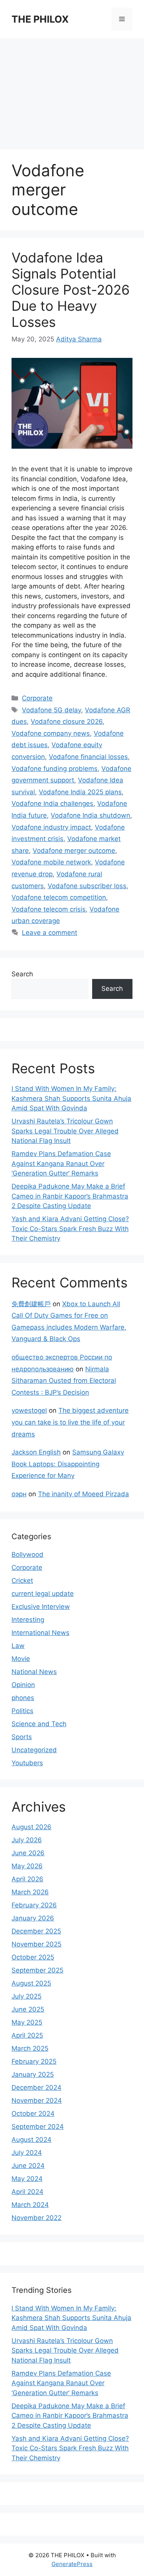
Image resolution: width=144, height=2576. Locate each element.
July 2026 (27, 1840)
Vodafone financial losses (88, 757)
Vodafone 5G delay (51, 710)
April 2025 (27, 2035)
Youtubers (27, 1763)
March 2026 (30, 1892)
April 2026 (27, 1879)
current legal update (43, 1594)
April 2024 (27, 2192)
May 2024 (27, 2179)
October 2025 (33, 1957)
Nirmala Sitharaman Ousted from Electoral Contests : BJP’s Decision (64, 1381)
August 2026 (31, 1827)
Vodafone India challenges (52, 803)
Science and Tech (39, 1724)
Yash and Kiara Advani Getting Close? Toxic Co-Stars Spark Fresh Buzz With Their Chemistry (70, 1229)
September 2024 (38, 2127)
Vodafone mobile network (51, 862)
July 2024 (27, 2153)
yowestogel (29, 1410)
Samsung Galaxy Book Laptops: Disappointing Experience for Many (68, 1464)
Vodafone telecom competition (59, 897)
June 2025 (28, 2009)
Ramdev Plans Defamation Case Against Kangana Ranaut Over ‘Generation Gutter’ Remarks (61, 1163)
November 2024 (37, 2100)
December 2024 (36, 2087)
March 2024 (30, 2205)
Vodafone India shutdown (90, 815)
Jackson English (36, 1452)
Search (22, 974)
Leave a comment (50, 933)
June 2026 (28, 1853)
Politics (22, 1711)
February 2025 (34, 2061)
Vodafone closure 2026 (67, 721)
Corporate (37, 698)
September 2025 (37, 1970)
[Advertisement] (72, 90)
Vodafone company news (51, 733)
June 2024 (28, 2166)
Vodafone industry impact (51, 827)
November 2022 (36, 2218)
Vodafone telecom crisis (49, 909)
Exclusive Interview (41, 1607)
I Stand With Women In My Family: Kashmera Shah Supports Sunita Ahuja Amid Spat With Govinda (71, 1098)
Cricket (22, 1581)
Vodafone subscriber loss (87, 886)
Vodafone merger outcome (74, 851)
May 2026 (27, 1866)
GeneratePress (72, 2564)
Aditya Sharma (79, 339)
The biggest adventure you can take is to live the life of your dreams (70, 1422)
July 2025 (26, 1996)
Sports (22, 1737)
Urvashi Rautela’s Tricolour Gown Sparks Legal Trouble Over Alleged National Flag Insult (65, 1131)
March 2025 (30, 2048)
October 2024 (33, 2114)
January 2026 (33, 1918)
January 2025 (33, 2074)
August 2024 (31, 2140)
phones (23, 1698)
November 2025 (36, 1944)
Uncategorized (34, 1750)
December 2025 (36, 1931)
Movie (21, 1659)
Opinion (23, 1685)
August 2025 (31, 1983)
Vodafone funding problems (55, 769)
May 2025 (27, 2022)
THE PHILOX (40, 19)
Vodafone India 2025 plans (80, 792)
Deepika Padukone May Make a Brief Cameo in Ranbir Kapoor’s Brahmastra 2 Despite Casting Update (70, 1196)
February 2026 (34, 1905)
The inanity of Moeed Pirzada (84, 1494)
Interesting (28, 1620)
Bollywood (27, 1554)
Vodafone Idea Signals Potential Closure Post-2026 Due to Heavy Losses (71, 290)
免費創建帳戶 (31, 1304)
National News (34, 1672)
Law (18, 1646)
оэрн (19, 1494)
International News (41, 1633)
